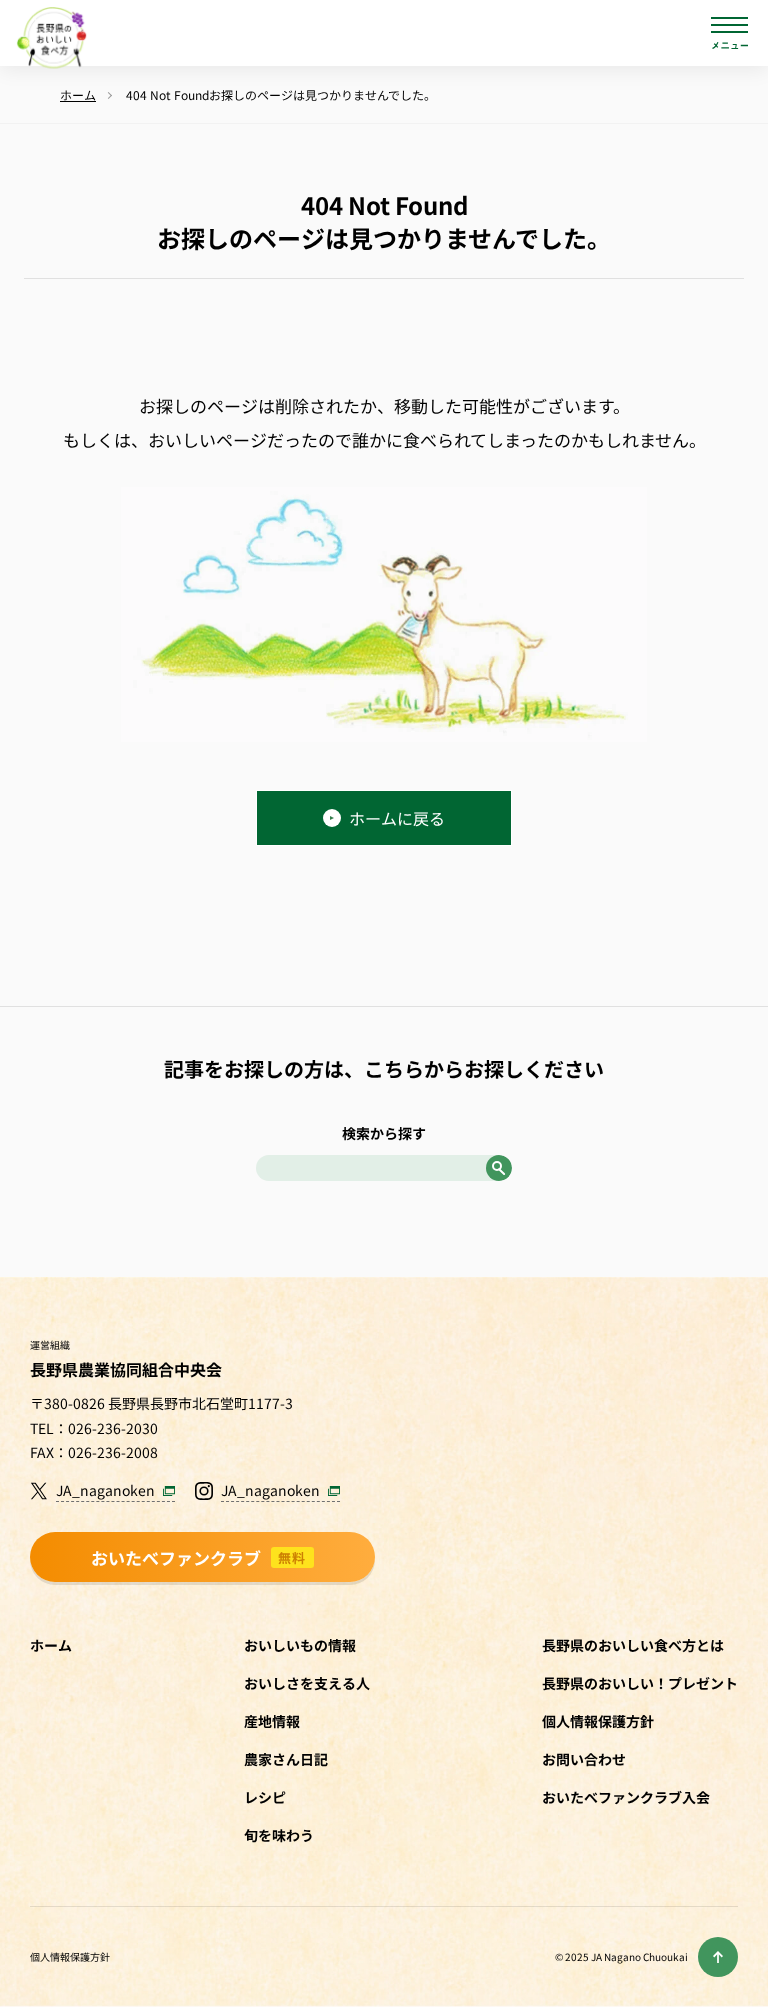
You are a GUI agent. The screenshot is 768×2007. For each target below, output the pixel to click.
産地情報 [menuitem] (272, 1721)
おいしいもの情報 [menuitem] (300, 1645)
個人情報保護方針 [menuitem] (598, 1721)
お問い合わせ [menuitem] (584, 1759)
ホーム (51, 1645)
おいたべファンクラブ (199, 1557)
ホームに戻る (397, 818)
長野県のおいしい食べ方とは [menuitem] (633, 1645)
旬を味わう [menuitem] (279, 1835)
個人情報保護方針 (70, 1956)
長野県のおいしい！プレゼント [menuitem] (640, 1683)
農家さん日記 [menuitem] (286, 1759)
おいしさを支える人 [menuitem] (307, 1683)
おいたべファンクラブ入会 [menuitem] (626, 1797)
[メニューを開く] (729, 33)
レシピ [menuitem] (265, 1797)
